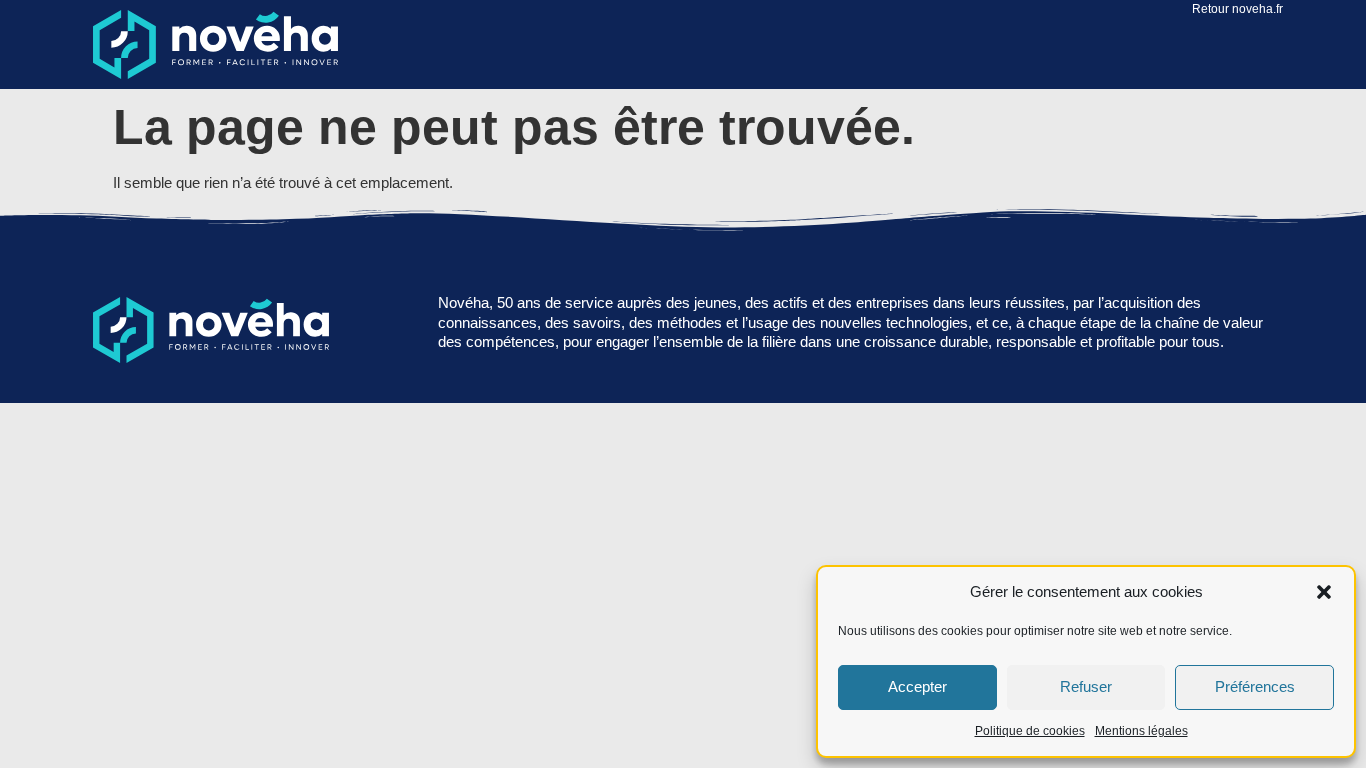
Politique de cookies (1030, 731)
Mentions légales (1141, 731)
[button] (1324, 592)
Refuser (1086, 686)
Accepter (917, 686)
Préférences (1255, 686)
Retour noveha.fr (1237, 9)
